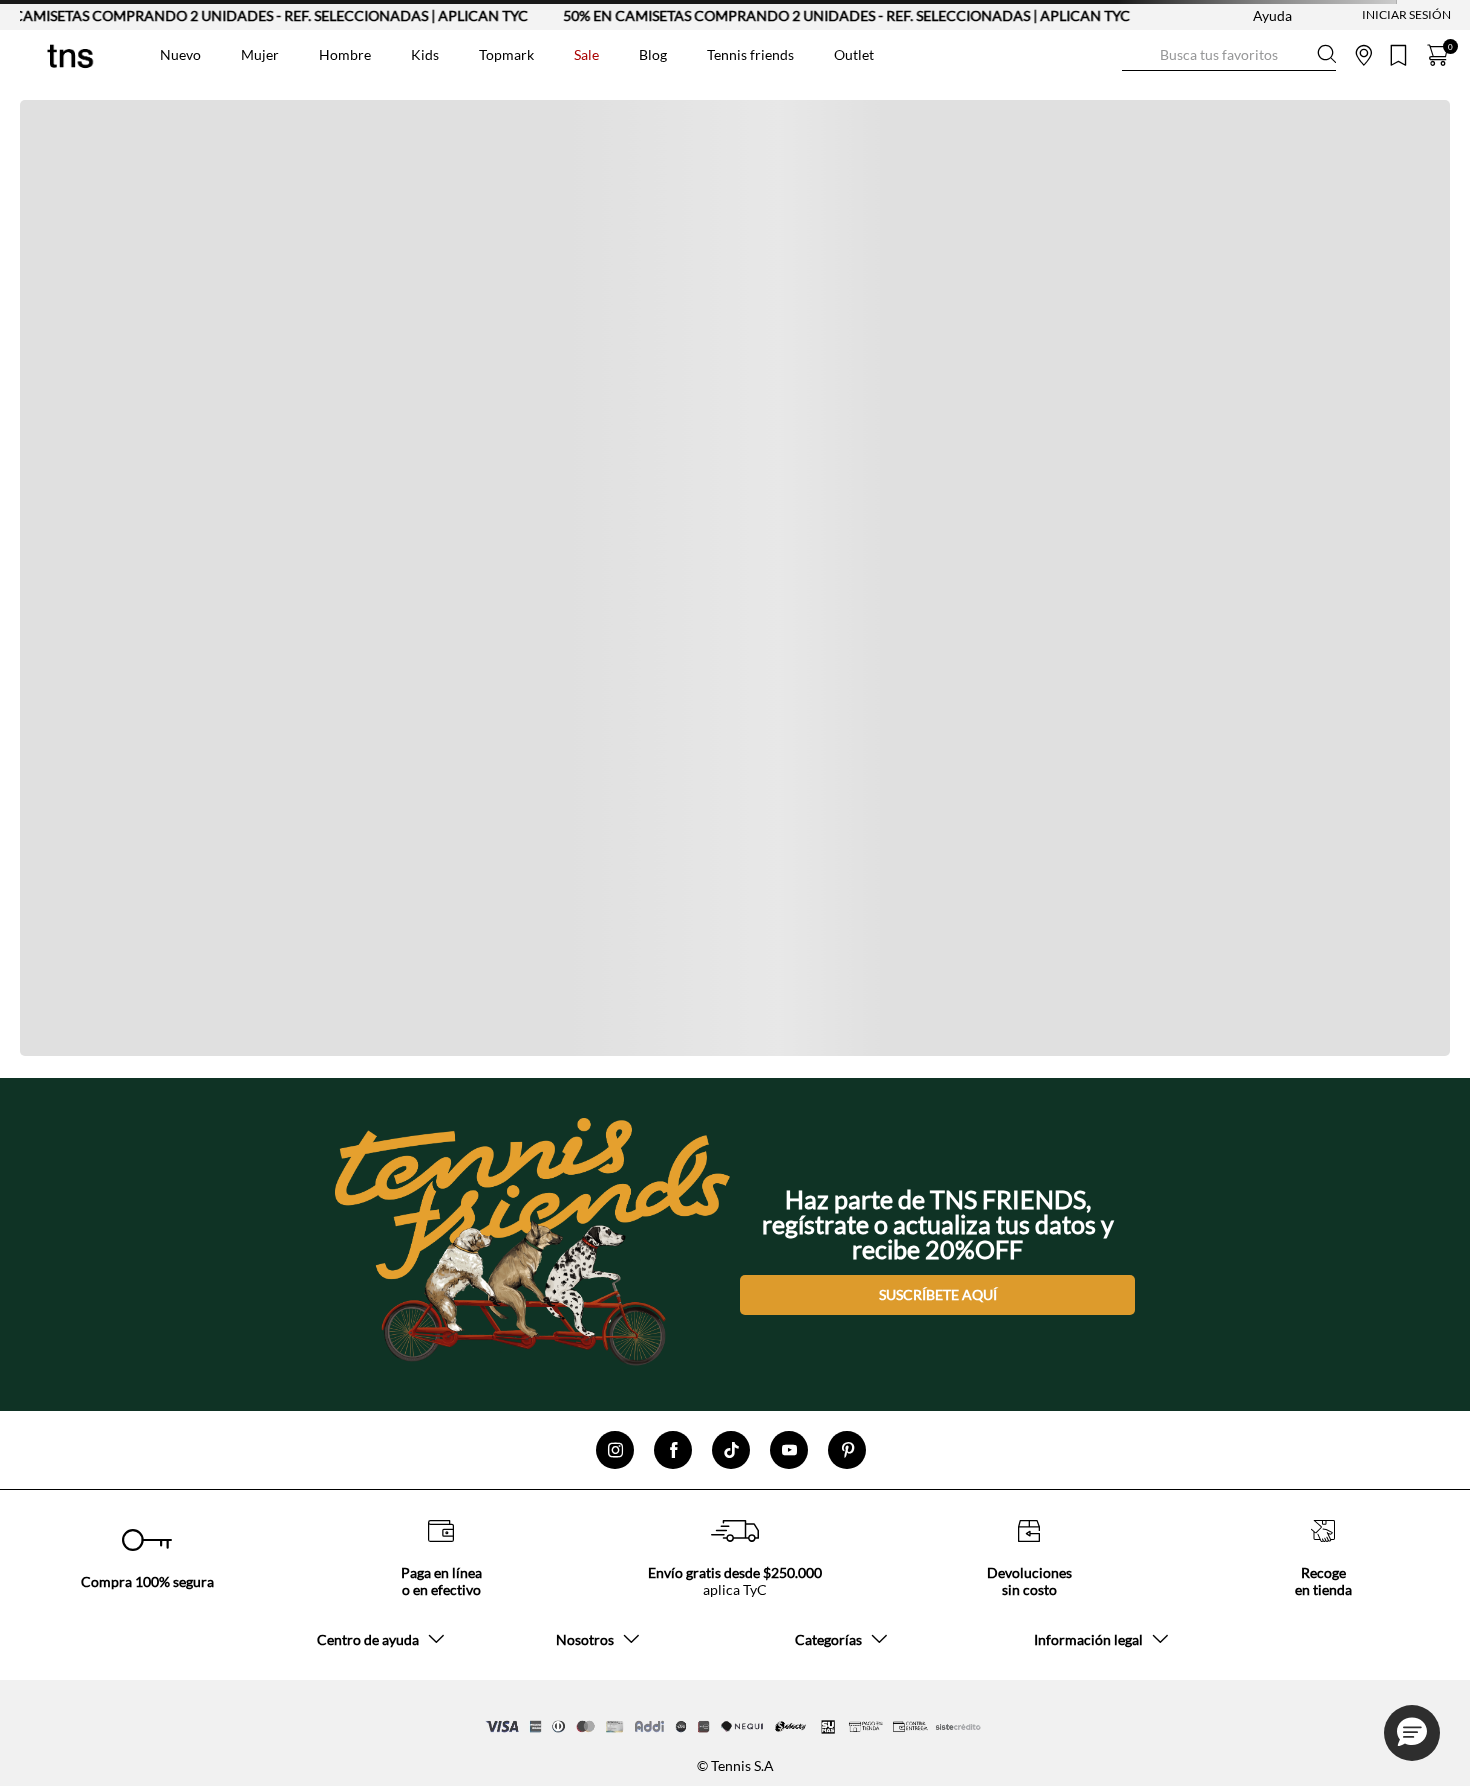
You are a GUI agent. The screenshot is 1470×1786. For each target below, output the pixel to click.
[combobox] (1229, 55)
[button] (1412, 1733)
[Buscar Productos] (1138, 54)
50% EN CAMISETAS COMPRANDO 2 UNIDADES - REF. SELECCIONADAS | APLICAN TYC (817, 15)
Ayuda (1272, 15)
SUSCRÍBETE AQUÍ (938, 1294)
